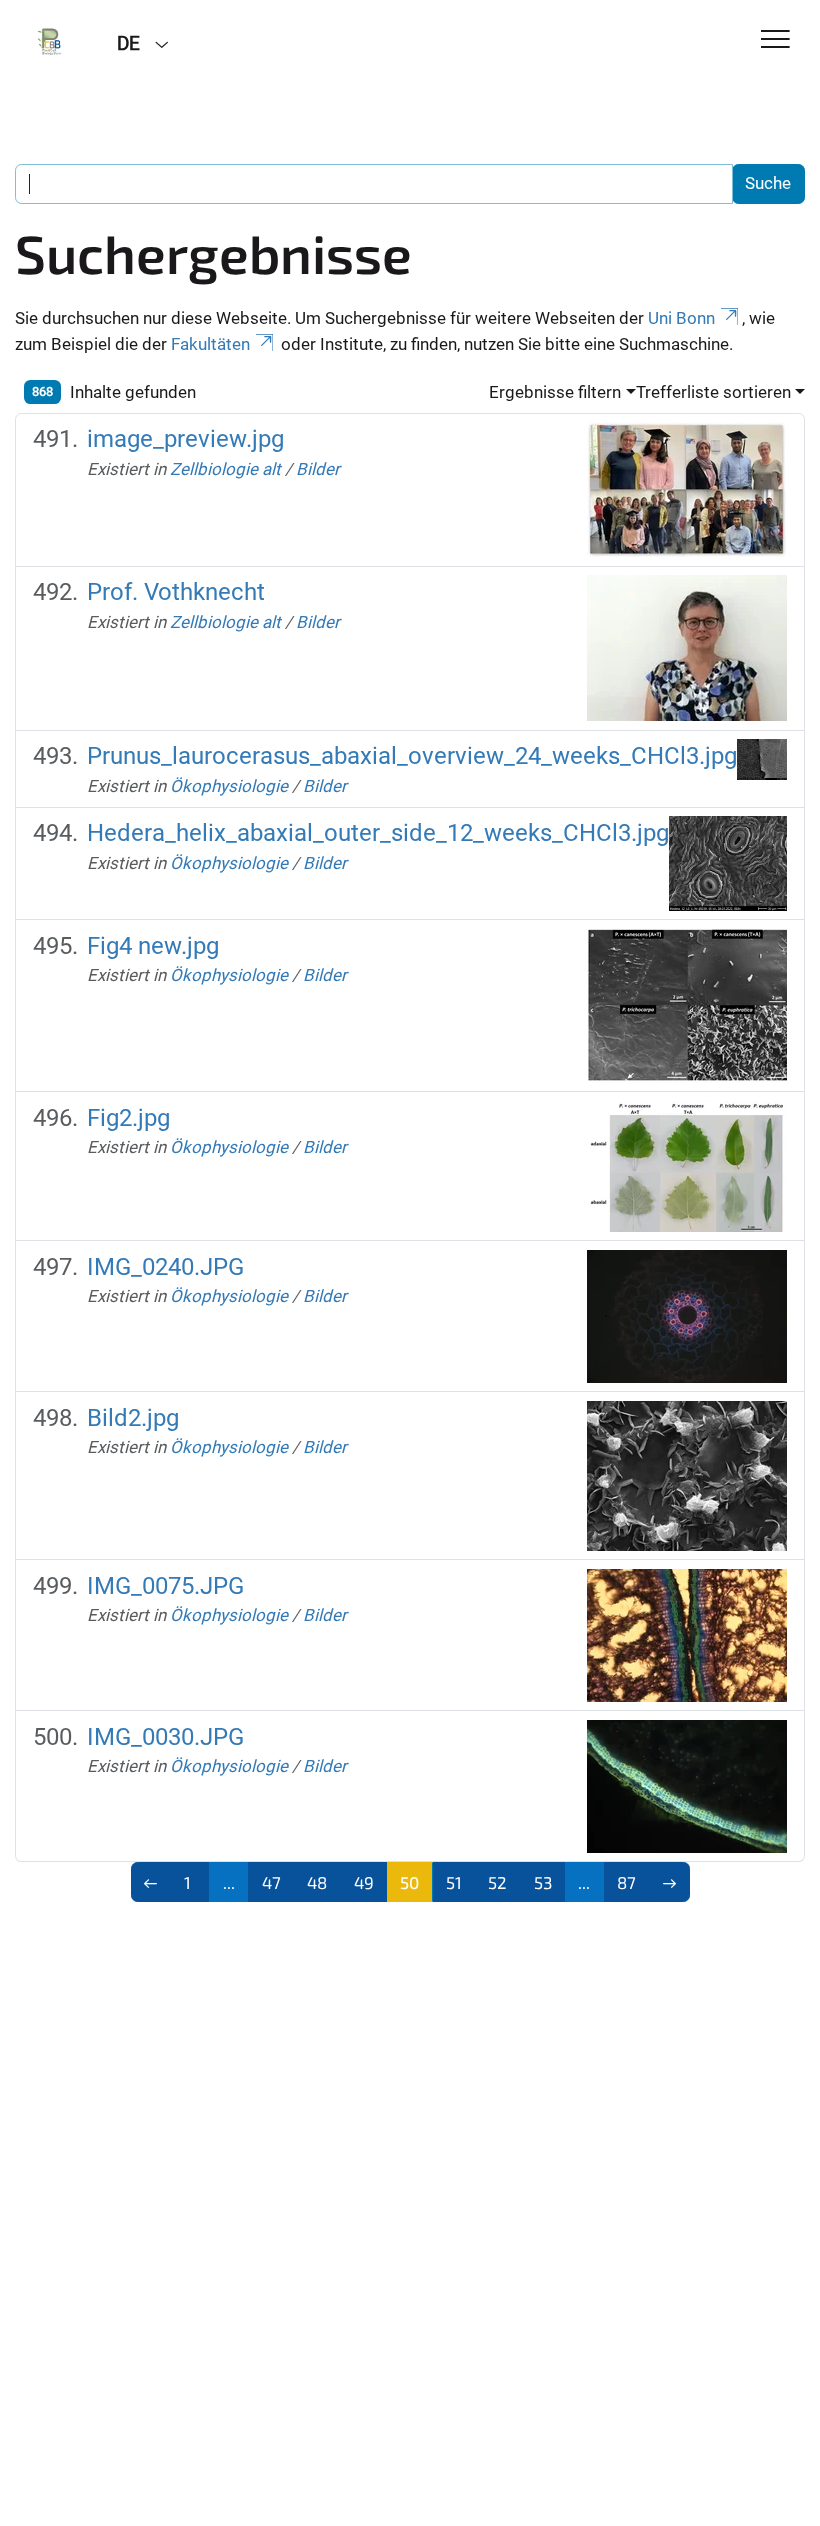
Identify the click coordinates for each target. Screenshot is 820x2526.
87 (626, 1882)
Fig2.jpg (128, 1118)
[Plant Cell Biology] (51, 42)
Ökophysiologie (229, 786)
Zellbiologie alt (225, 469)
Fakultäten (210, 344)
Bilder (318, 469)
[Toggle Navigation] (775, 40)
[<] (151, 1882)
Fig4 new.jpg (153, 946)
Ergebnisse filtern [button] (555, 392)
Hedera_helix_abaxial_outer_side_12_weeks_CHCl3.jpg (378, 833)
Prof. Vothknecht (176, 592)
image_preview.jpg (185, 439)
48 (317, 1882)
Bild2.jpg (133, 1418)
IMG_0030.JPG (165, 1737)
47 (271, 1882)
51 (454, 1882)
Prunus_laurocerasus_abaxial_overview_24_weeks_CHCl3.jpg (412, 756)
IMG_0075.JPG (165, 1586)
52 (497, 1882)
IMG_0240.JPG (165, 1267)
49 (364, 1882)
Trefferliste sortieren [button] (713, 392)
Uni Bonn (681, 318)
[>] (669, 1882)
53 (543, 1882)
